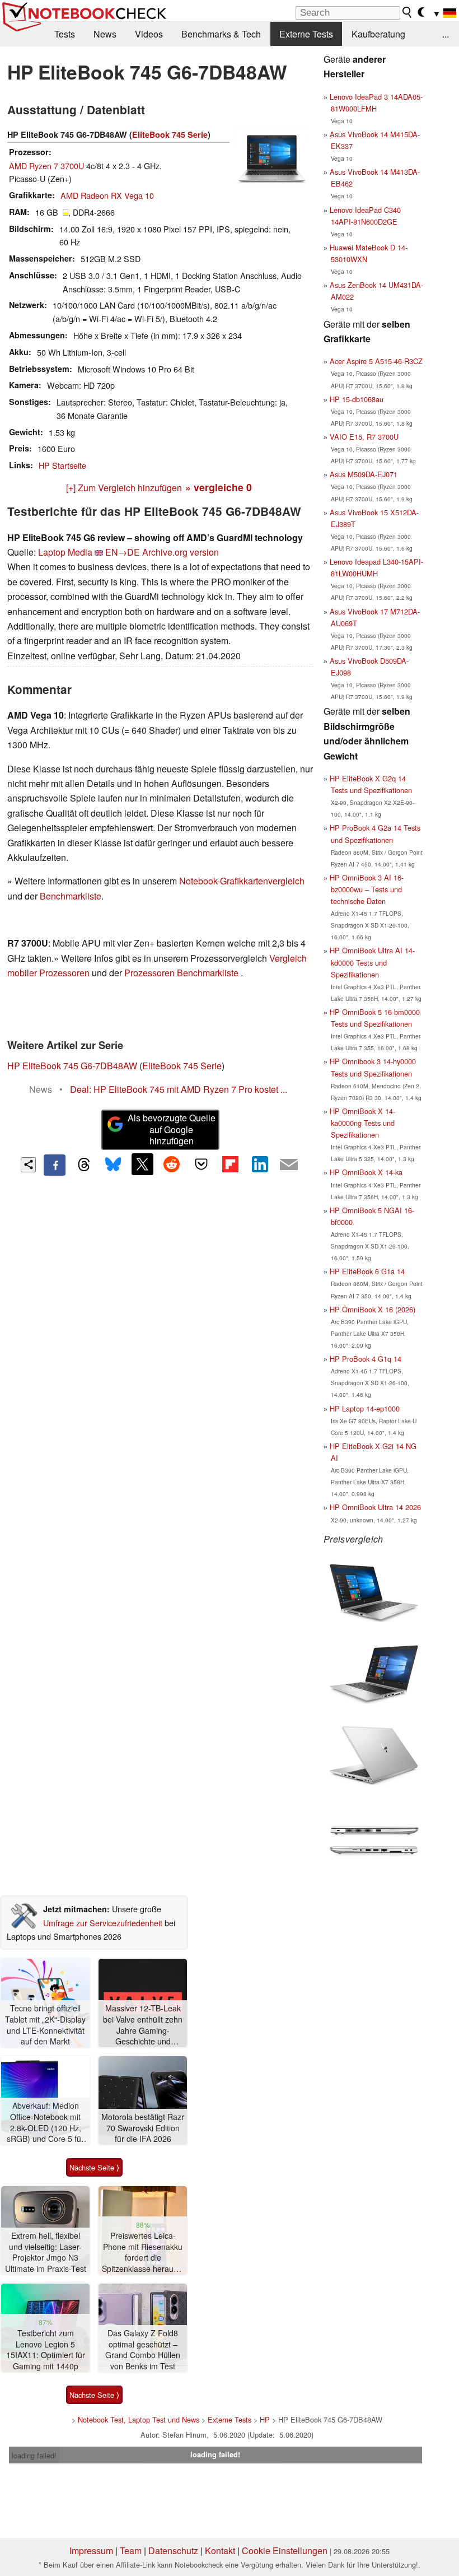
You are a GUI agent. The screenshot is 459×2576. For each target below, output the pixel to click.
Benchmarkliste (71, 896)
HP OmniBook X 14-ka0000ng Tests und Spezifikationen (362, 1123)
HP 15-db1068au (357, 399)
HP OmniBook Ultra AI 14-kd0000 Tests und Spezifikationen (372, 962)
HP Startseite (62, 465)
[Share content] (28, 1165)
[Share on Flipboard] (230, 1164)
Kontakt (220, 2551)
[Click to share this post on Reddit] (172, 1164)
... (446, 34)
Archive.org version (181, 552)
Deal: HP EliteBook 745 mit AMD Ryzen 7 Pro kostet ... (179, 1089)
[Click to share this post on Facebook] (54, 1165)
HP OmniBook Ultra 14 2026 (375, 1507)
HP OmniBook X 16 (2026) (373, 1309)
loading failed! (34, 2455)
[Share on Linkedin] (260, 1164)
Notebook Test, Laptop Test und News (139, 2419)
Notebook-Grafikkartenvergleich (242, 881)
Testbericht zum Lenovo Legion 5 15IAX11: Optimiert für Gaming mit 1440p (46, 2350)
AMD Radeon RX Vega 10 (107, 195)
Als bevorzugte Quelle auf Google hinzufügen (172, 1129)
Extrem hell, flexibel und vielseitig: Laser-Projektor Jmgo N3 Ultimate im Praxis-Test (46, 2252)
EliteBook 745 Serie (170, 134)
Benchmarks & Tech (221, 34)
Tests (65, 34)
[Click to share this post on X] (142, 1164)
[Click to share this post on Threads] (84, 1165)
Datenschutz (173, 2551)
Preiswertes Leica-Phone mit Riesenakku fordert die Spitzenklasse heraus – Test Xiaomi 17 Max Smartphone (143, 2253)
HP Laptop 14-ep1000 (365, 1408)
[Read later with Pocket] (201, 1164)
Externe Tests (306, 34)
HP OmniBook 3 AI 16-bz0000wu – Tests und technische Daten (367, 889)
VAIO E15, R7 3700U (364, 437)
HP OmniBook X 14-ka (366, 1172)
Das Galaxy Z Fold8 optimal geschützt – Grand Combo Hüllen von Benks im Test (143, 2350)
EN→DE (123, 552)
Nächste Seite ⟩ (94, 2167)
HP (265, 2419)
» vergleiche (219, 487)
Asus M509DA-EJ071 (364, 474)
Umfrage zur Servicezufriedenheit (103, 1923)
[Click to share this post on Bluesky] (113, 1165)
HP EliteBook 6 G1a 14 (367, 1271)
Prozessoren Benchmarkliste (182, 973)
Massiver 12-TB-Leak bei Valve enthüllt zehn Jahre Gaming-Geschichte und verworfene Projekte (143, 2025)
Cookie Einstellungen (285, 2551)
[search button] (408, 12)
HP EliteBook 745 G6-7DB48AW (72, 1066)
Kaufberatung (378, 34)
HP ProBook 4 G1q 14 (366, 1359)
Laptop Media (65, 552)
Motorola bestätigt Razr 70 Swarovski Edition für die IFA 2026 (143, 2128)
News (105, 34)
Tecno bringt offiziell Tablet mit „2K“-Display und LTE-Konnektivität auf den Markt (45, 2025)
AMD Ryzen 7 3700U (46, 166)
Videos (149, 34)
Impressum (91, 2551)
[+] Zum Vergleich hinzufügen (124, 488)
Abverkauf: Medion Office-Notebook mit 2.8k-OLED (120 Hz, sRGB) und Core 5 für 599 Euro (45, 2123)
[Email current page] (289, 1165)
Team (131, 2551)
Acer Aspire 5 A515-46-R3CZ (376, 361)
